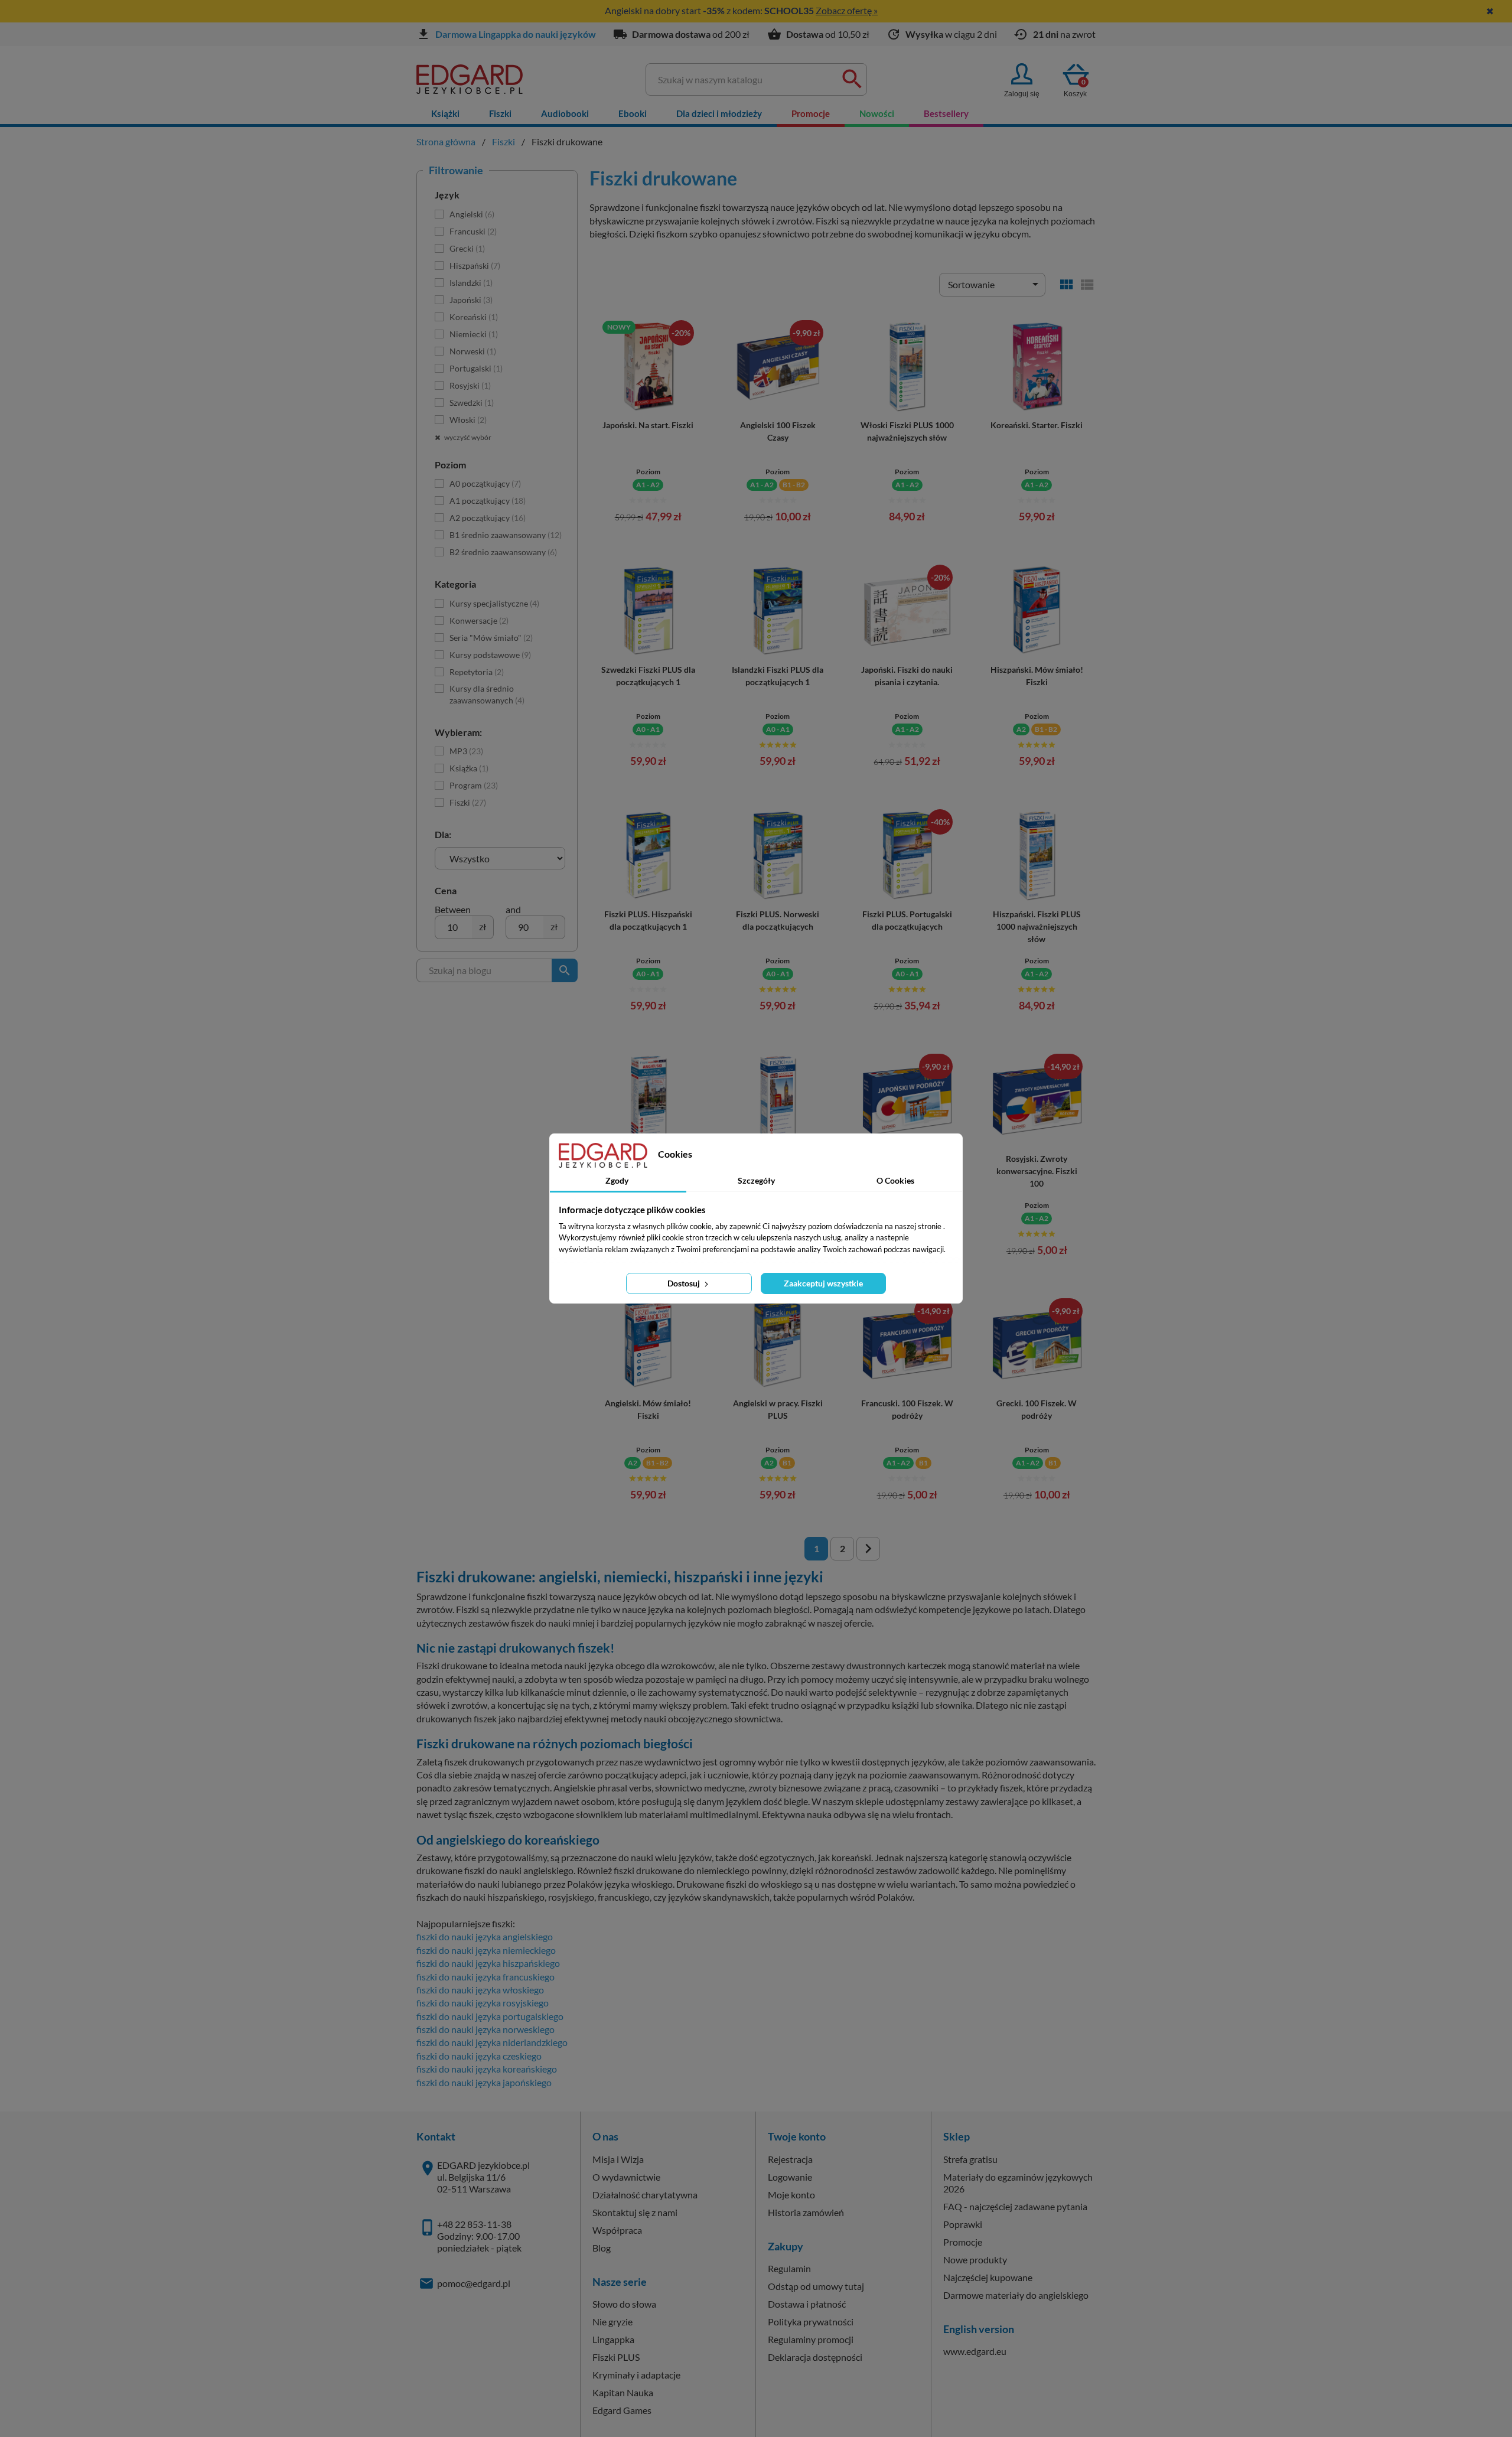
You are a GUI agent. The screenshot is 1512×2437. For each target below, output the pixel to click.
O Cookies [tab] (895, 1180)
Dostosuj (685, 1283)
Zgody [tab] (617, 1180)
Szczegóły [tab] (756, 1180)
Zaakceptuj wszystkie (823, 1283)
